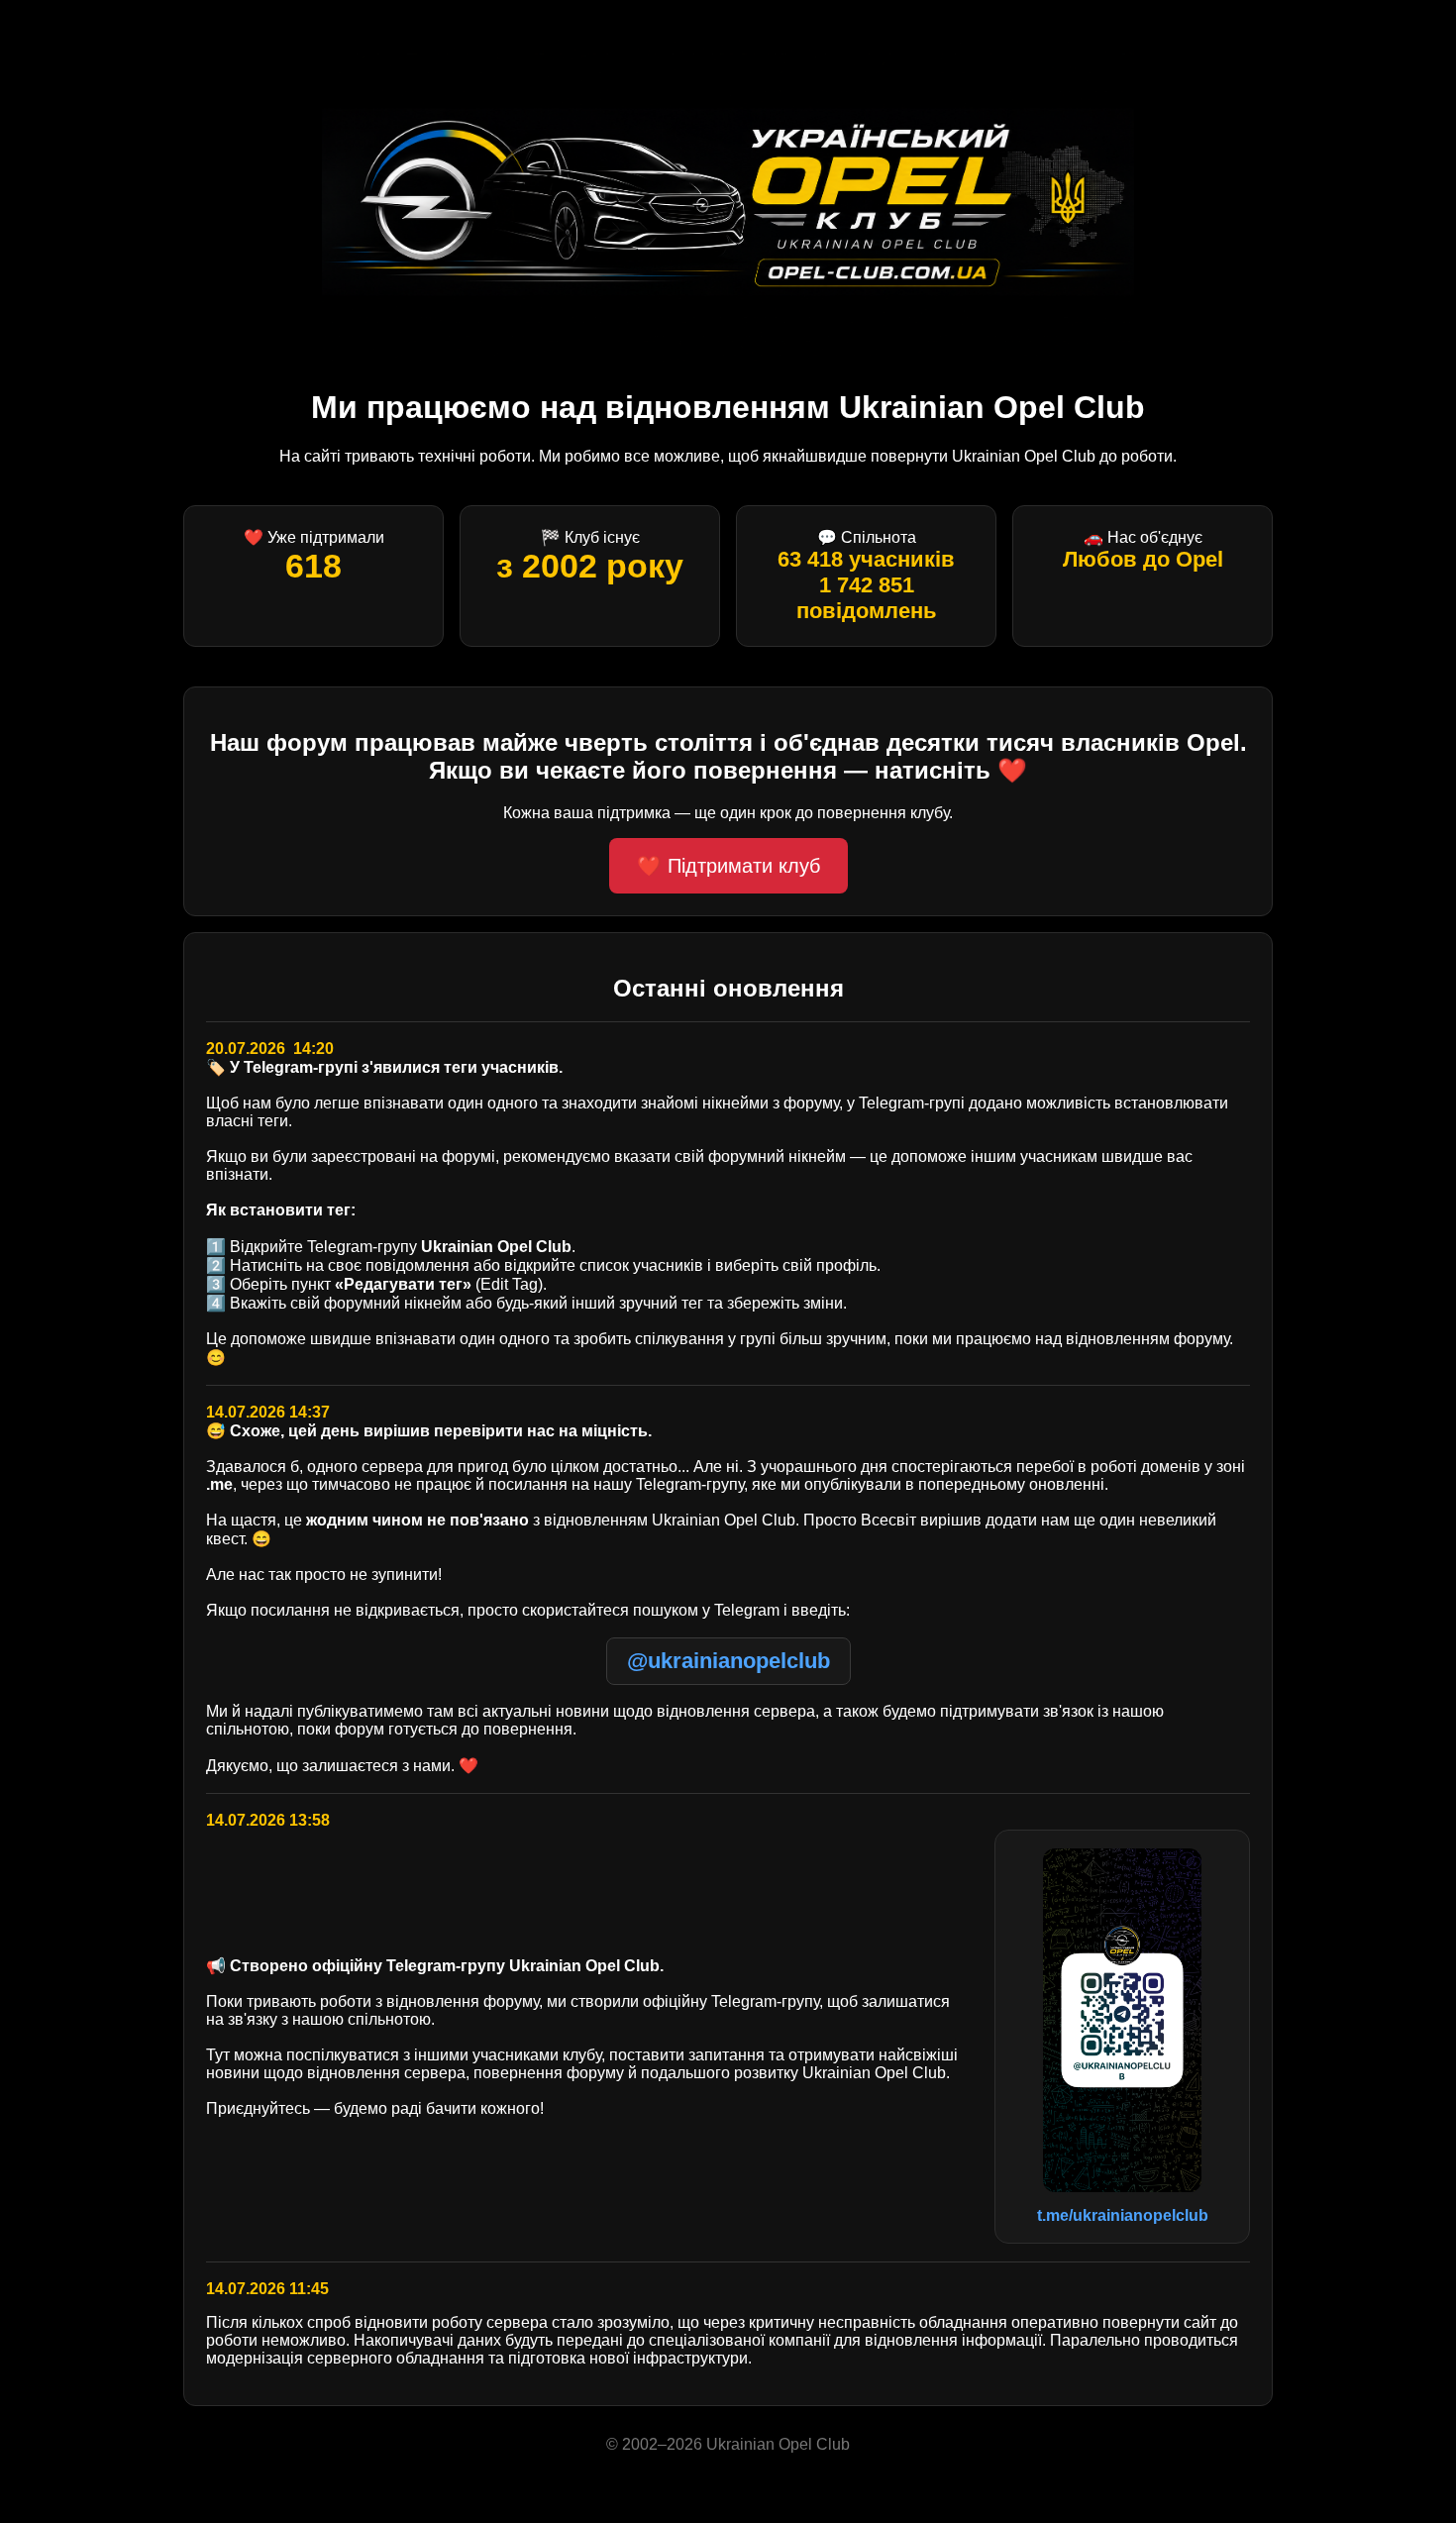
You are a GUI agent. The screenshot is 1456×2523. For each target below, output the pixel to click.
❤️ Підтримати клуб (728, 866)
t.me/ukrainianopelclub (1123, 2215)
